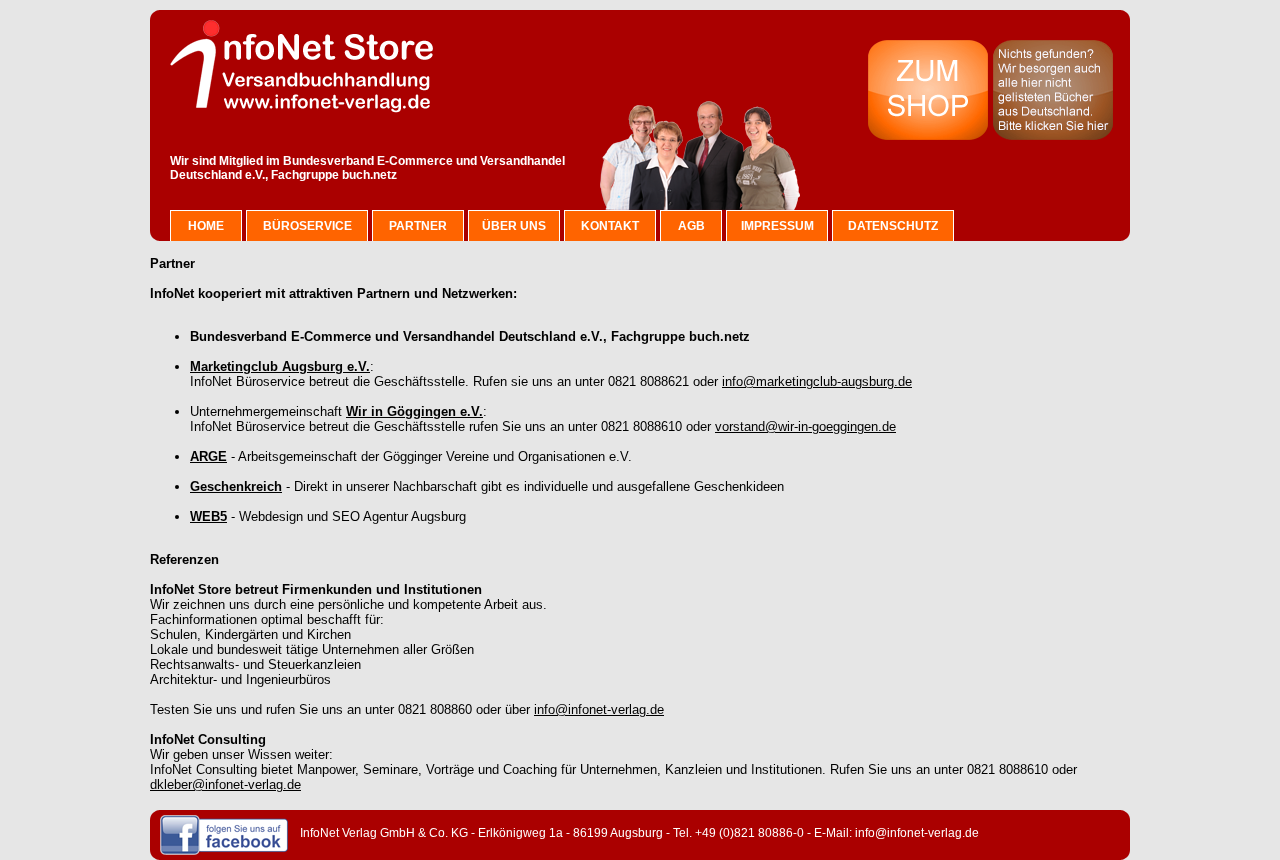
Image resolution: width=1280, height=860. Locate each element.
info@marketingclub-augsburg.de (817, 381)
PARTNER (418, 226)
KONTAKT (610, 226)
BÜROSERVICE (307, 226)
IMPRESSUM (777, 226)
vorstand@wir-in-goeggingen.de (805, 426)
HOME (206, 226)
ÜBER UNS (514, 226)
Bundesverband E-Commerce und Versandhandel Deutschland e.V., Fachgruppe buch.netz (367, 168)
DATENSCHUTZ (893, 226)
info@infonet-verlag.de (599, 709)
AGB (691, 226)
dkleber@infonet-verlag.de (225, 784)
